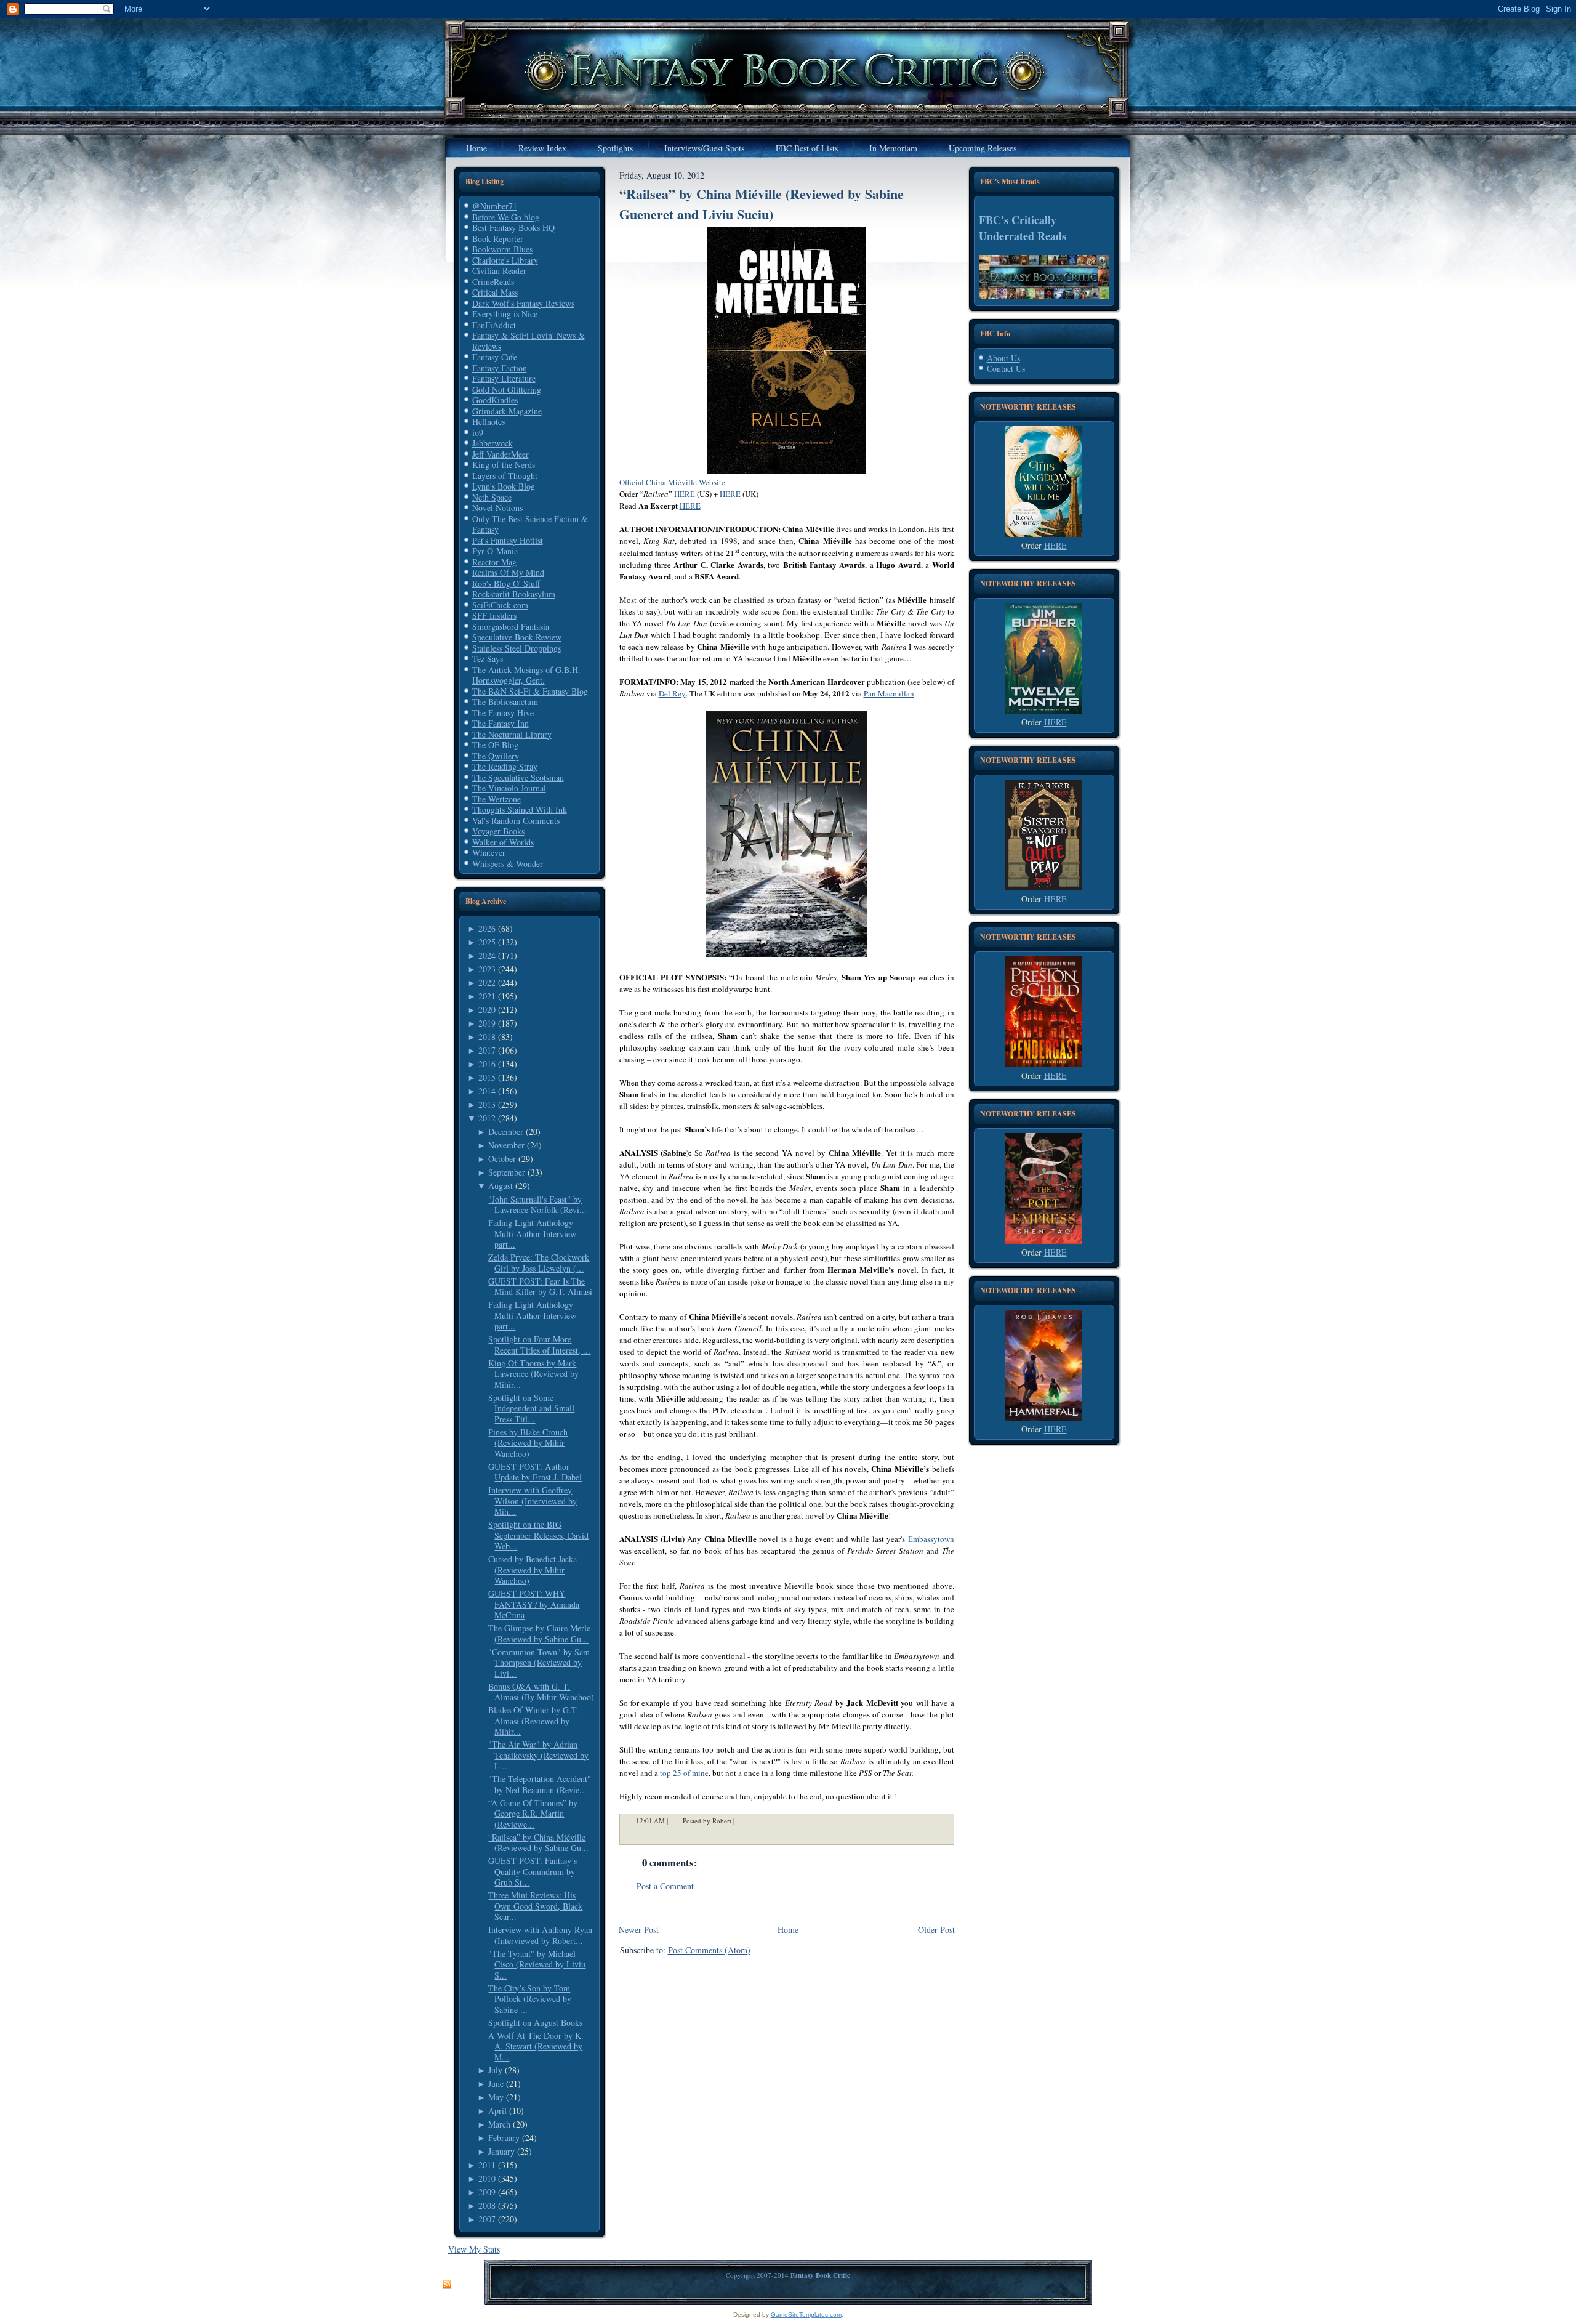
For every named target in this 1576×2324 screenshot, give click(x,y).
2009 (487, 2192)
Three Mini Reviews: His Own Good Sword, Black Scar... (535, 1906)
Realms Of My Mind (508, 572)
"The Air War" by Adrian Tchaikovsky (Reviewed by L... (538, 1755)
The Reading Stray (505, 766)
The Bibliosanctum (505, 702)
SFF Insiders (494, 615)
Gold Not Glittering (507, 389)
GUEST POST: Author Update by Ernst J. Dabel (535, 1472)
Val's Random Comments (516, 821)
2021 (487, 996)
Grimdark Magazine (507, 411)
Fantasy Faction (500, 368)
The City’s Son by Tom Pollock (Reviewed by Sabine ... (530, 1999)
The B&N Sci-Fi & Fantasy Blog (530, 691)
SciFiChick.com (500, 605)
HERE (1055, 545)
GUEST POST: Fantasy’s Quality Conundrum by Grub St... (533, 1871)
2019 (487, 1023)
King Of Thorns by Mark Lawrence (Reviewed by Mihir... (533, 1374)
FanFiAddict (494, 325)
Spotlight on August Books (535, 2023)
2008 (487, 2205)
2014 (487, 1091)
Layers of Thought (505, 476)
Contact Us (1006, 369)
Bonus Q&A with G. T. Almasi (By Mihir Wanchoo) (541, 1692)
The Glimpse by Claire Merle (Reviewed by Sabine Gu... (539, 1633)
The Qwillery (496, 756)
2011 (487, 2165)
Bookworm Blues (502, 249)
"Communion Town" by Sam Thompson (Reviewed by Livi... (539, 1663)
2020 (487, 1010)
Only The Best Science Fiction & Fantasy (530, 524)
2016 (487, 1064)
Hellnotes (488, 422)
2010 (487, 2178)
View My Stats (474, 2249)
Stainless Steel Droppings (517, 648)
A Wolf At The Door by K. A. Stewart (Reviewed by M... (536, 2046)
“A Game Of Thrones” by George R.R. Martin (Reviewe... (533, 1814)
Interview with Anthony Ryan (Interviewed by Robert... (540, 1935)
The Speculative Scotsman (518, 777)
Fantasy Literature (504, 378)
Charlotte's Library (505, 260)
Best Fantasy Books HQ (513, 228)
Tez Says (488, 659)
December (506, 1132)
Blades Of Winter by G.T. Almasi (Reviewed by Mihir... (533, 1721)
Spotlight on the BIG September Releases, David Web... (538, 1535)
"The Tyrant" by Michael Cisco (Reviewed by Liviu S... (537, 1964)
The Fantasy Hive (503, 713)
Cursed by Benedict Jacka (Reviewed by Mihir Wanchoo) (533, 1570)
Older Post (936, 1930)
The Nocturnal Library (512, 734)
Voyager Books (498, 831)
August (501, 1186)
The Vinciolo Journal (509, 788)
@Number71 (495, 206)
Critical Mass (495, 292)
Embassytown (931, 1539)
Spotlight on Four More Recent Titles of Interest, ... (539, 1345)
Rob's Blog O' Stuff (506, 583)
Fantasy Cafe (495, 357)
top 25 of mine (684, 1773)
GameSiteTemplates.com (806, 2314)
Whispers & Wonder (508, 864)
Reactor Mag (494, 562)
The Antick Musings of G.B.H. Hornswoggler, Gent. (526, 675)
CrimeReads (493, 282)
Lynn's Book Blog (504, 486)
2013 (487, 1104)
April (497, 2111)
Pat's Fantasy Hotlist (508, 540)
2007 (487, 2219)
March (499, 2124)
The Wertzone (497, 799)
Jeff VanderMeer (501, 454)
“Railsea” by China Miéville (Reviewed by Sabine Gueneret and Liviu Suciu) (762, 204)
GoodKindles (495, 400)
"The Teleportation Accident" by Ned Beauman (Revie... (540, 1784)
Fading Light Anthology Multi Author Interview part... (532, 1233)
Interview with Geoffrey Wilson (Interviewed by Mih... (533, 1501)
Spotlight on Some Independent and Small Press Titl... (531, 1408)
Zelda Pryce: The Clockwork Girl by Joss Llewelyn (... (539, 1263)
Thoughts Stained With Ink (520, 809)
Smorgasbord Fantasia (511, 627)
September (507, 1172)
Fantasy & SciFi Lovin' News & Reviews (529, 341)
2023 (487, 969)
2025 (487, 942)
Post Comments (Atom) (709, 1950)
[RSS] (447, 2285)
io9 (478, 433)
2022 (487, 982)
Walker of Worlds (503, 842)
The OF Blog (495, 745)
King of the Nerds (504, 465)
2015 (487, 1077)
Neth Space (492, 497)
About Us (1003, 358)
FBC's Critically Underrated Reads (1023, 228)
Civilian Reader (499, 271)
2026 (487, 928)
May (496, 2097)
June (496, 2084)
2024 (487, 955)
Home (788, 1930)
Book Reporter (498, 239)
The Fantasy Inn (501, 723)
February (504, 2138)
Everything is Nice (505, 314)
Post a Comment (665, 1886)
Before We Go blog (506, 217)
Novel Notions (497, 508)
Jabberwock (492, 443)
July (495, 2070)
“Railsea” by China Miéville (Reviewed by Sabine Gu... (538, 1843)
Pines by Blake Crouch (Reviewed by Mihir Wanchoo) (528, 1443)
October (502, 1159)
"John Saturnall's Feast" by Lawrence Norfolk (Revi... (537, 1205)
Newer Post (639, 1930)
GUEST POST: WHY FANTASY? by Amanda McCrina (534, 1604)
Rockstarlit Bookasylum (514, 594)
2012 (487, 1118)
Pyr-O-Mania (495, 551)
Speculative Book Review (517, 637)
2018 (487, 1037)
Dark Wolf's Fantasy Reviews (523, 303)
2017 (487, 1050)
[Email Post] (742, 1821)
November (506, 1145)
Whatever (489, 853)
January (501, 2151)
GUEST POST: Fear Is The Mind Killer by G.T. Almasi (540, 1287)
